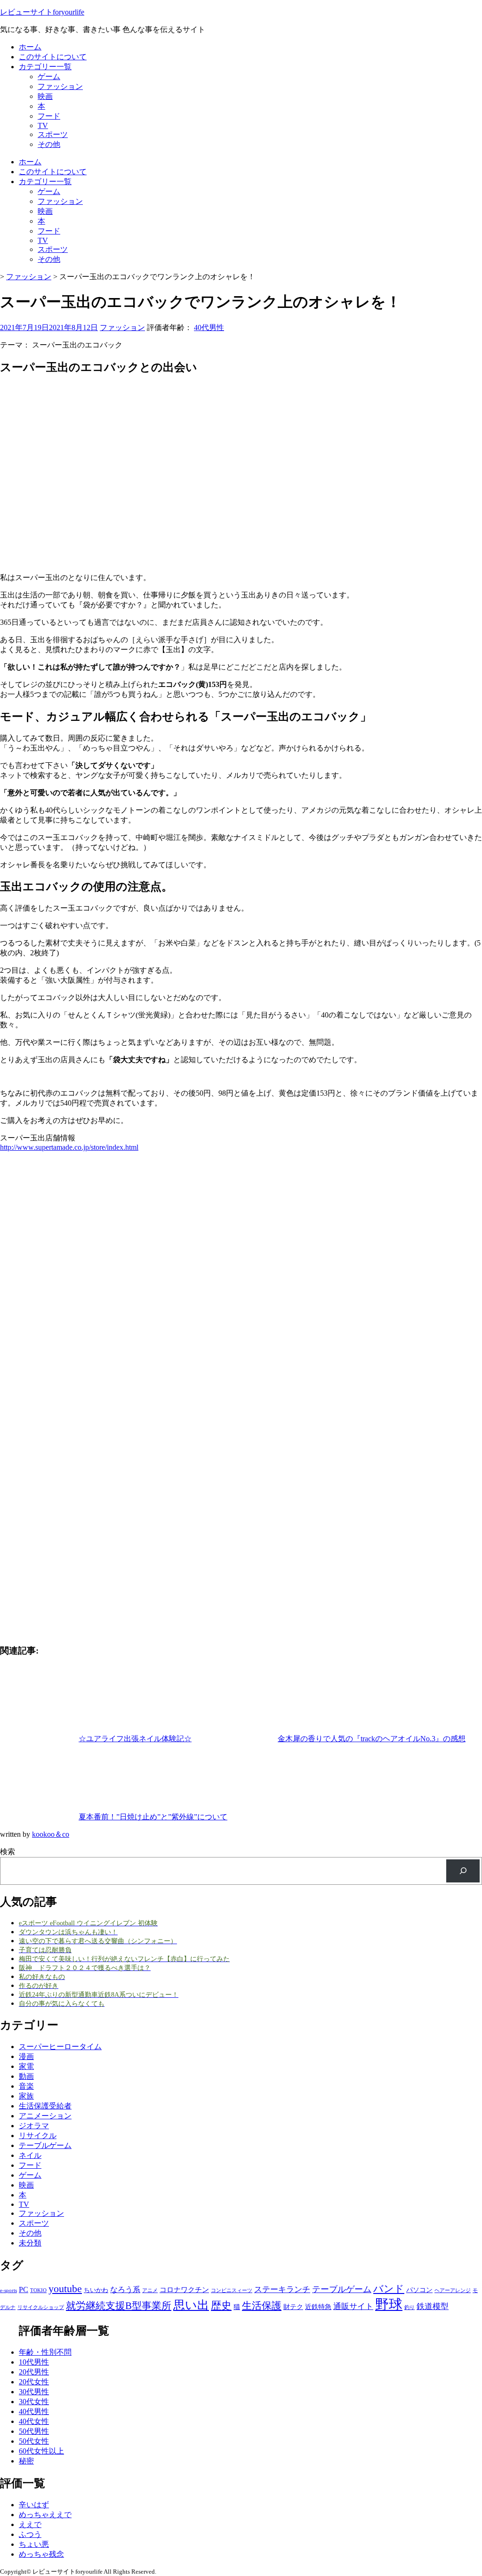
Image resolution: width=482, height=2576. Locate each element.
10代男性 (34, 2362)
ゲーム (49, 77)
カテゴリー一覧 (45, 67)
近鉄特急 (318, 2307)
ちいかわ (96, 2290)
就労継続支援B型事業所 (119, 2306)
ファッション (60, 86)
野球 (389, 2304)
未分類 (30, 2243)
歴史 (221, 2305)
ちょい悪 (34, 2544)
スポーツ (53, 134)
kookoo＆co (51, 1834)
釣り (410, 2307)
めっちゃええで (45, 2515)
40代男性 (209, 327)
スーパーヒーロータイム (60, 2047)
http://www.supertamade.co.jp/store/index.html (69, 1147)
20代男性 (34, 2372)
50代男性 (34, 2431)
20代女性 (34, 2382)
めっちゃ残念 (41, 2554)
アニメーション (45, 2116)
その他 (49, 144)
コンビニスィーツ (232, 2290)
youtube (65, 2289)
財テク (293, 2307)
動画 (26, 2076)
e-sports (8, 2290)
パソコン (419, 2290)
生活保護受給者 (45, 2106)
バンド (389, 2289)
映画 (45, 96)
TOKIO (38, 2290)
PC (24, 2289)
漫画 (26, 2056)
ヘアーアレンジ (453, 2290)
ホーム (30, 47)
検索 (8, 1852)
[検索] (463, 1871)
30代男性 (34, 2392)
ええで (30, 2524)
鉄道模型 (433, 2306)
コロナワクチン (184, 2289)
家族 (26, 2096)
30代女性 (34, 2402)
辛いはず (34, 2505)
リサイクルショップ (41, 2307)
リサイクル (38, 2136)
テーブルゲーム (45, 2145)
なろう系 (125, 2289)
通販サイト (353, 2306)
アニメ (150, 2290)
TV (43, 125)
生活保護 (262, 2306)
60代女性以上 (41, 2451)
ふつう (30, 2534)
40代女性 (34, 2421)
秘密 (26, 2461)
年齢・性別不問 (45, 2352)
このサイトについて (53, 57)
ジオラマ (34, 2126)
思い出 (191, 2305)
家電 (26, 2066)
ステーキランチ (282, 2289)
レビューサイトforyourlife (42, 12)
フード (49, 116)
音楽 (26, 2086)
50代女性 (34, 2441)
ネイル (30, 2155)
